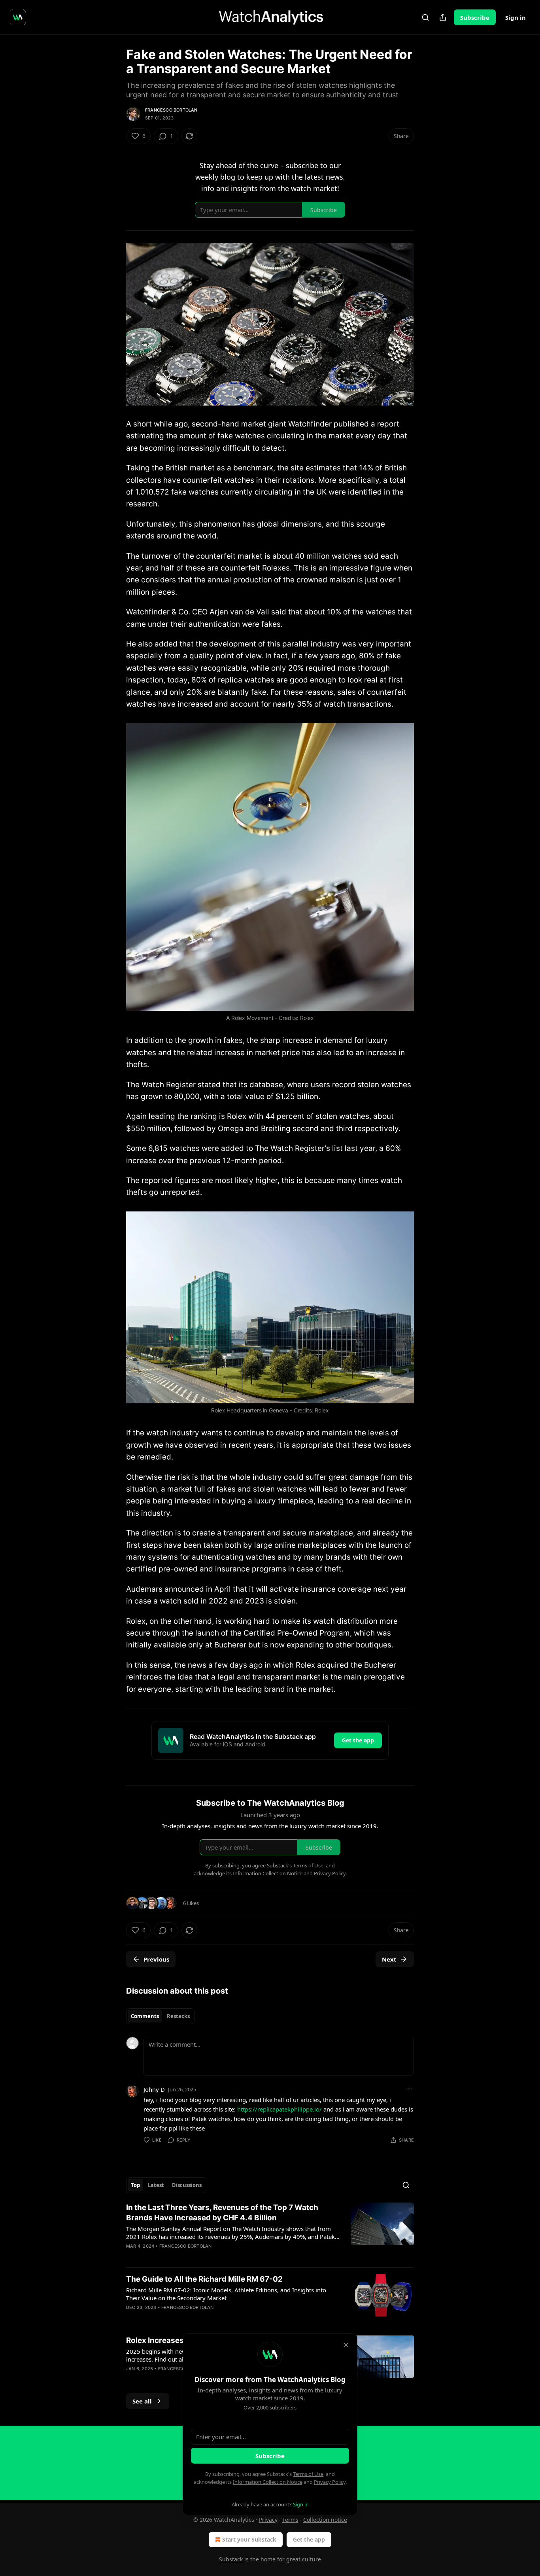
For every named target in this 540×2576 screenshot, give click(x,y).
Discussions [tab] (187, 2185)
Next (389, 1959)
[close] (346, 2345)
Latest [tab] (156, 2185)
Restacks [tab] (178, 2016)
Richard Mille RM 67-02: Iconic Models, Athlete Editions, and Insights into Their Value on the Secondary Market (226, 2294)
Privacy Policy (330, 2482)
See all (142, 2401)
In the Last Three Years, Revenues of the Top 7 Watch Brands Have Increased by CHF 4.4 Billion (222, 2213)
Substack (231, 2559)
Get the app (358, 1740)
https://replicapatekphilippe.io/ (279, 2109)
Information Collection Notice (268, 2482)
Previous (156, 1959)
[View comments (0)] (203, 2256)
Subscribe (475, 17)
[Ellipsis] (410, 2089)
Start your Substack (249, 2539)
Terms (290, 2520)
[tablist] (160, 2016)
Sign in (515, 17)
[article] (270, 2232)
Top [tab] (135, 2185)
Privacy (268, 2520)
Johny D (154, 2089)
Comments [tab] (145, 2016)
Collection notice (325, 2520)
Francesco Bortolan (171, 110)
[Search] (425, 17)
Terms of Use (308, 2474)
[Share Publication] (443, 17)
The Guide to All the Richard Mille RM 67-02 (204, 2279)
